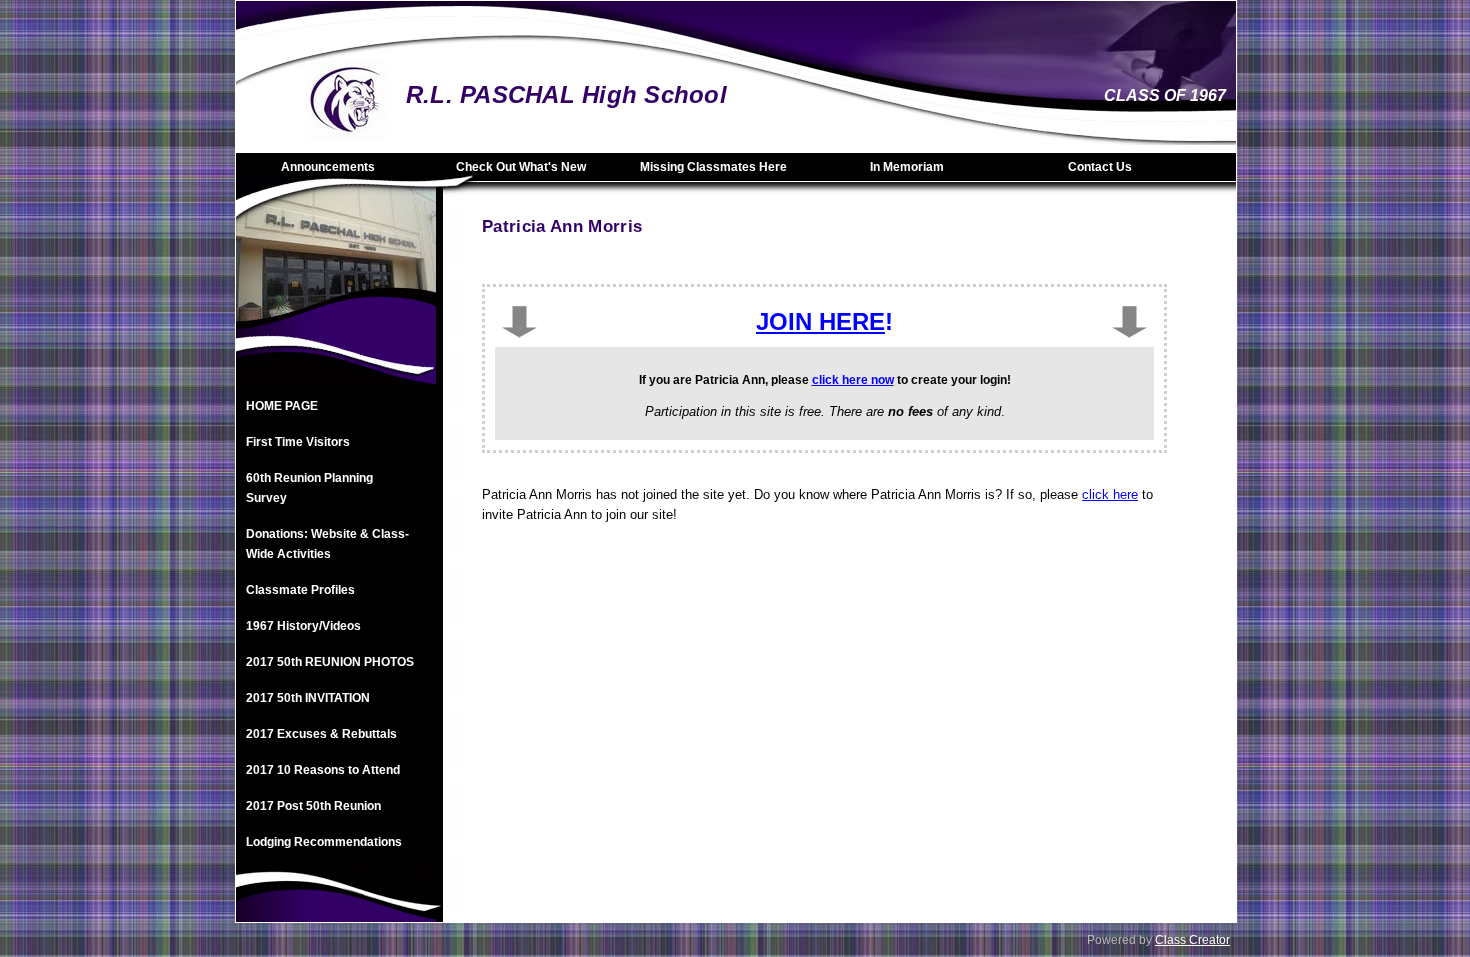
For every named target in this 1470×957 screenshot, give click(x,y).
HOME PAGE (282, 406)
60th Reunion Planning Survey (309, 488)
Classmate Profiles (300, 590)
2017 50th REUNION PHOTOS (330, 662)
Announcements (328, 167)
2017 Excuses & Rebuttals (321, 734)
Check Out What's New (521, 167)
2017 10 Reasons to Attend (323, 770)
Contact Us (1100, 167)
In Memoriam (907, 167)
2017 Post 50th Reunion (313, 806)
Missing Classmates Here (713, 167)
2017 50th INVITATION (308, 698)
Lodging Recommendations (324, 842)
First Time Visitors (298, 442)
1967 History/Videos (303, 626)
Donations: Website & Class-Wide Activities (327, 544)
